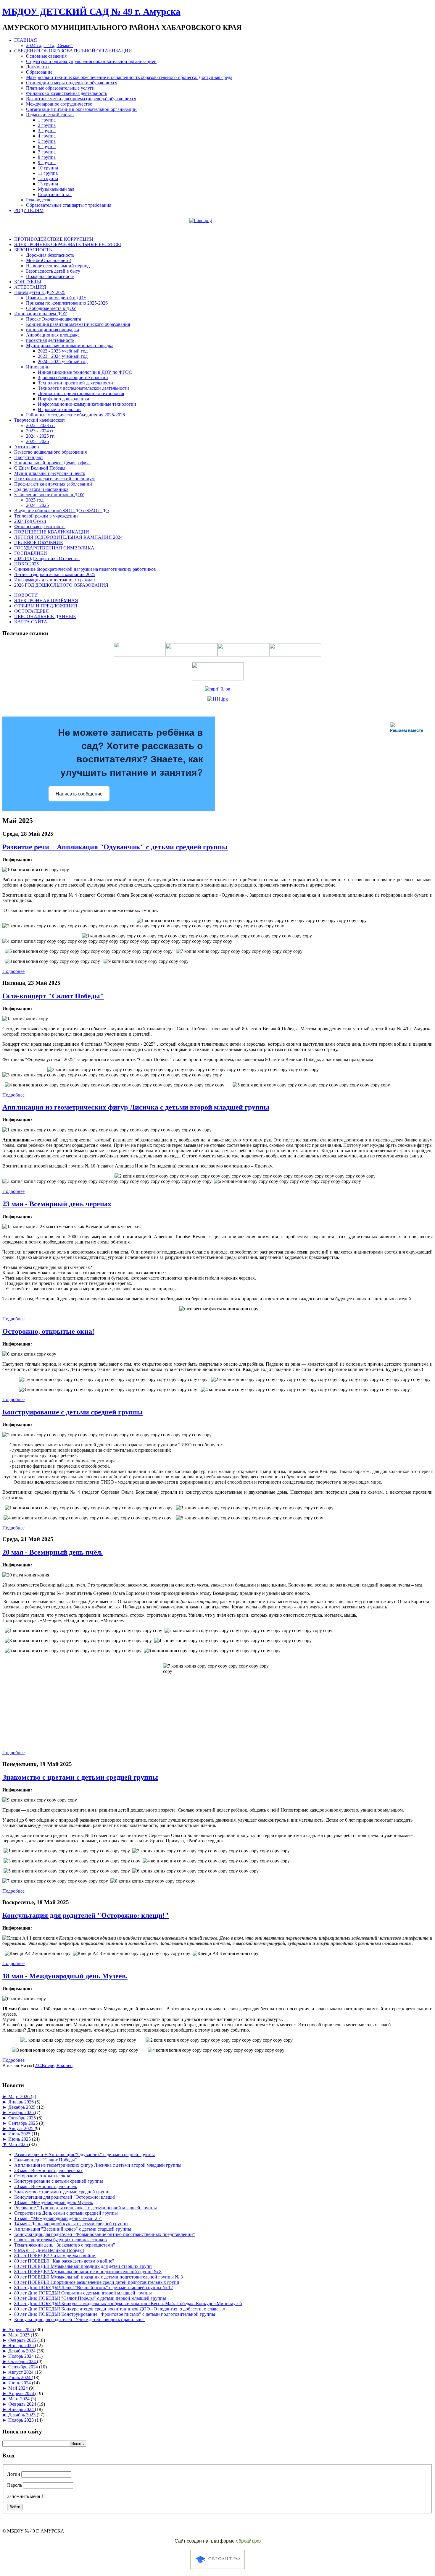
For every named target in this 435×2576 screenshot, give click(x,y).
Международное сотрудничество (59, 104)
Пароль (14, 2485)
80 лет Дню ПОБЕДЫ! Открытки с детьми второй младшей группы (83, 2293)
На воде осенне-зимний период (58, 266)
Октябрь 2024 (23, 2361)
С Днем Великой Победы (40, 468)
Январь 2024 (22, 2409)
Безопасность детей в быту (53, 271)
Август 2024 (21, 2372)
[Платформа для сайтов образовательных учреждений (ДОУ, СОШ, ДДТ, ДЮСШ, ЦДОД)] (217, 2570)
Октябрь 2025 (23, 2118)
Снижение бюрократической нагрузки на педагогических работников (85, 569)
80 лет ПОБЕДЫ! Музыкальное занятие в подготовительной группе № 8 (88, 2272)
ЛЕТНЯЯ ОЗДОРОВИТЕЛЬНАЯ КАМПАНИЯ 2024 (68, 537)
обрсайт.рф (248, 2541)
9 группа (47, 162)
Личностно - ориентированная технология (81, 393)
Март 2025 (20, 2335)
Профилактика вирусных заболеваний (53, 484)
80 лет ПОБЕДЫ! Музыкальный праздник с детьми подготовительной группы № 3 (99, 2277)
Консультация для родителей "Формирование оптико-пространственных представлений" (105, 2234)
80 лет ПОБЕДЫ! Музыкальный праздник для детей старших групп (83, 2266)
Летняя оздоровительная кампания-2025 (55, 574)
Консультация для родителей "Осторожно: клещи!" (86, 1915)
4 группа (47, 136)
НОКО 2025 (26, 564)
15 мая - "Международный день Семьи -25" (58, 2218)
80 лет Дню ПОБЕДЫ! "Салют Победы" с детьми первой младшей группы (90, 2298)
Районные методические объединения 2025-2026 (75, 415)
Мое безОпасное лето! (49, 260)
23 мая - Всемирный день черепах (57, 1204)
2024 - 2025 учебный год (63, 362)
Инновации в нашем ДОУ (41, 314)
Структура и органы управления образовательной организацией (91, 61)
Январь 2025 (22, 2345)
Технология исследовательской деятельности (83, 388)
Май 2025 (19, 2144)
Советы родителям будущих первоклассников (61, 2240)
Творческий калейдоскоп (40, 420)
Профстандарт (29, 457)
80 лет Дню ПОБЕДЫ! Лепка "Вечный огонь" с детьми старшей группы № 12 (94, 2288)
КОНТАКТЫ (28, 282)
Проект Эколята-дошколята (54, 319)
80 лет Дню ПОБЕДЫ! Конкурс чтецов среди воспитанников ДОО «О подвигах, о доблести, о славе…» (120, 2309)
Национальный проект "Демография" (52, 463)
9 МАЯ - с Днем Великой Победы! (49, 2250)
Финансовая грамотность (40, 527)
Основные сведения (46, 56)
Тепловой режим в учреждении (46, 516)
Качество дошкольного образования (50, 452)
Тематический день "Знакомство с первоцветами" (65, 2245)
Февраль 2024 (23, 2404)
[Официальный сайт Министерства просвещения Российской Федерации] (217, 689)
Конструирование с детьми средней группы (72, 1412)
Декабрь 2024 (22, 2351)
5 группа (47, 141)
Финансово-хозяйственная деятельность (67, 93)
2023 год (35, 500)
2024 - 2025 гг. (40, 436)
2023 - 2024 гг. (40, 431)
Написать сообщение (79, 794)
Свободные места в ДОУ (51, 308)
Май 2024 (19, 2388)
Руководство (39, 200)
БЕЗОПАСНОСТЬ (33, 250)
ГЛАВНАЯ (26, 40)
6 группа (47, 147)
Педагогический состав (50, 115)
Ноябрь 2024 (22, 2356)
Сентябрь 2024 (24, 2367)
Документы (38, 67)
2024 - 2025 (37, 505)
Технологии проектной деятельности (75, 383)
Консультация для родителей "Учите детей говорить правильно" (79, 2319)
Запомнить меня (24, 2496)
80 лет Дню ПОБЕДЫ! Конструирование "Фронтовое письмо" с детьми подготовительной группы (115, 2314)
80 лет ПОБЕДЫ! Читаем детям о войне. (55, 2256)
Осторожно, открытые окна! (48, 1331)
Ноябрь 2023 (22, 2420)
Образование (39, 72)
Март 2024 (20, 2399)
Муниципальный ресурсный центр (50, 473)
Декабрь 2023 (22, 2415)
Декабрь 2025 (22, 2107)
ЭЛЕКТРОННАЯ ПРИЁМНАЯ (46, 600)
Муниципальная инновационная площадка (70, 346)
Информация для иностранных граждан (55, 580)
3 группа (47, 131)
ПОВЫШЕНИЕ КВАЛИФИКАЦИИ (52, 532)
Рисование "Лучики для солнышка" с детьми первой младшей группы (86, 2208)
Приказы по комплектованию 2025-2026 (67, 303)
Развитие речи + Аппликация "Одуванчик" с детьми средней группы (115, 847)
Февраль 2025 (23, 2340)
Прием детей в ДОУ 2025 (40, 292)
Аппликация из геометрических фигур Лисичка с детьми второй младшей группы (136, 1107)
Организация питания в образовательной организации (81, 109)
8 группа (47, 157)
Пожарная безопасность (50, 276)
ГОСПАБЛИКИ (31, 553)
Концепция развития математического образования (78, 324)
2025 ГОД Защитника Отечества (47, 558)
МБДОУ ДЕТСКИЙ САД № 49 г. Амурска (91, 12)
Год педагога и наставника (41, 489)
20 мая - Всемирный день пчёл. (53, 1552)
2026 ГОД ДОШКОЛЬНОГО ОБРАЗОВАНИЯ (61, 585)
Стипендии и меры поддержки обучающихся (72, 83)
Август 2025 (21, 2128)
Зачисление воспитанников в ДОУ (49, 495)
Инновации (38, 367)
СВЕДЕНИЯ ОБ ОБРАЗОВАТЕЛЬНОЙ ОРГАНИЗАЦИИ (73, 51)
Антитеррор (26, 447)
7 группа (47, 152)
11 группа (48, 173)
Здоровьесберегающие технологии (73, 377)
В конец (65, 2065)
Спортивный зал (55, 194)
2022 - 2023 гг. (40, 425)
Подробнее (13, 971)
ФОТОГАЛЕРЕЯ (32, 611)
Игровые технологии (59, 409)
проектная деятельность (50, 340)
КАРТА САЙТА (31, 622)
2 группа (47, 125)
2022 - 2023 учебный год (63, 351)
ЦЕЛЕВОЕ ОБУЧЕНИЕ (39, 542)
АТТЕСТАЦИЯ (30, 287)
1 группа (47, 120)
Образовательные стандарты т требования (69, 205)
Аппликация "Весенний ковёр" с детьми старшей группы (73, 2229)
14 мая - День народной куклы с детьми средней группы (71, 2224)
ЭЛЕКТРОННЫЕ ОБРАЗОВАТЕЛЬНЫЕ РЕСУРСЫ (68, 244)
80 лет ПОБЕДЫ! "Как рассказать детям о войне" (64, 2261)
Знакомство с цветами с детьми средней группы (80, 1777)
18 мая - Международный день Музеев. (65, 1976)
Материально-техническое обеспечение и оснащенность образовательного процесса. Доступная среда (129, 77)
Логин (14, 2474)
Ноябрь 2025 (22, 2112)
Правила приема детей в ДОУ (56, 298)
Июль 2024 (20, 2377)
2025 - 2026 (37, 441)
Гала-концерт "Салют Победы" (53, 996)
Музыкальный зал (56, 189)
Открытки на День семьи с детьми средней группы (66, 2213)
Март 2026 (20, 2096)
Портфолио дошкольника (63, 399)
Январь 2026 (22, 2102)
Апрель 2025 (22, 2330)
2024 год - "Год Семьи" (49, 45)
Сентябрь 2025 (24, 2123)
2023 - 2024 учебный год (63, 356)
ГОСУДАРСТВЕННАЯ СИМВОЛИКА (54, 548)
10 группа (48, 168)
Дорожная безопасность (50, 255)
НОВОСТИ (26, 595)
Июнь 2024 (20, 2383)
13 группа (48, 184)
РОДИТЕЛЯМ (29, 210)
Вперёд (49, 2065)
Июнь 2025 (20, 2139)
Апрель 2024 (22, 2393)
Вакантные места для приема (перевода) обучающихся (81, 99)
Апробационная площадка (53, 335)
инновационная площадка (53, 330)
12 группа (48, 178)
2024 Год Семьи (30, 521)
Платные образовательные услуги (60, 88)
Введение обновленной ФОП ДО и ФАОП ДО (62, 511)
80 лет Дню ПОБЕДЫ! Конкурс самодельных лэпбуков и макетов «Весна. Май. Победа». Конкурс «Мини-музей (128, 2303)
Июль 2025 (20, 2134)
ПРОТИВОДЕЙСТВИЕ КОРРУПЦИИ (54, 239)
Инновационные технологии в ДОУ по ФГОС (85, 372)
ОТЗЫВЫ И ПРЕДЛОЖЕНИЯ (46, 606)
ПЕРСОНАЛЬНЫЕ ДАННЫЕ (45, 616)
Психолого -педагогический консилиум (54, 479)
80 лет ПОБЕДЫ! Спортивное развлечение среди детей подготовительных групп (97, 2282)
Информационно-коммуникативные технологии (87, 404)
